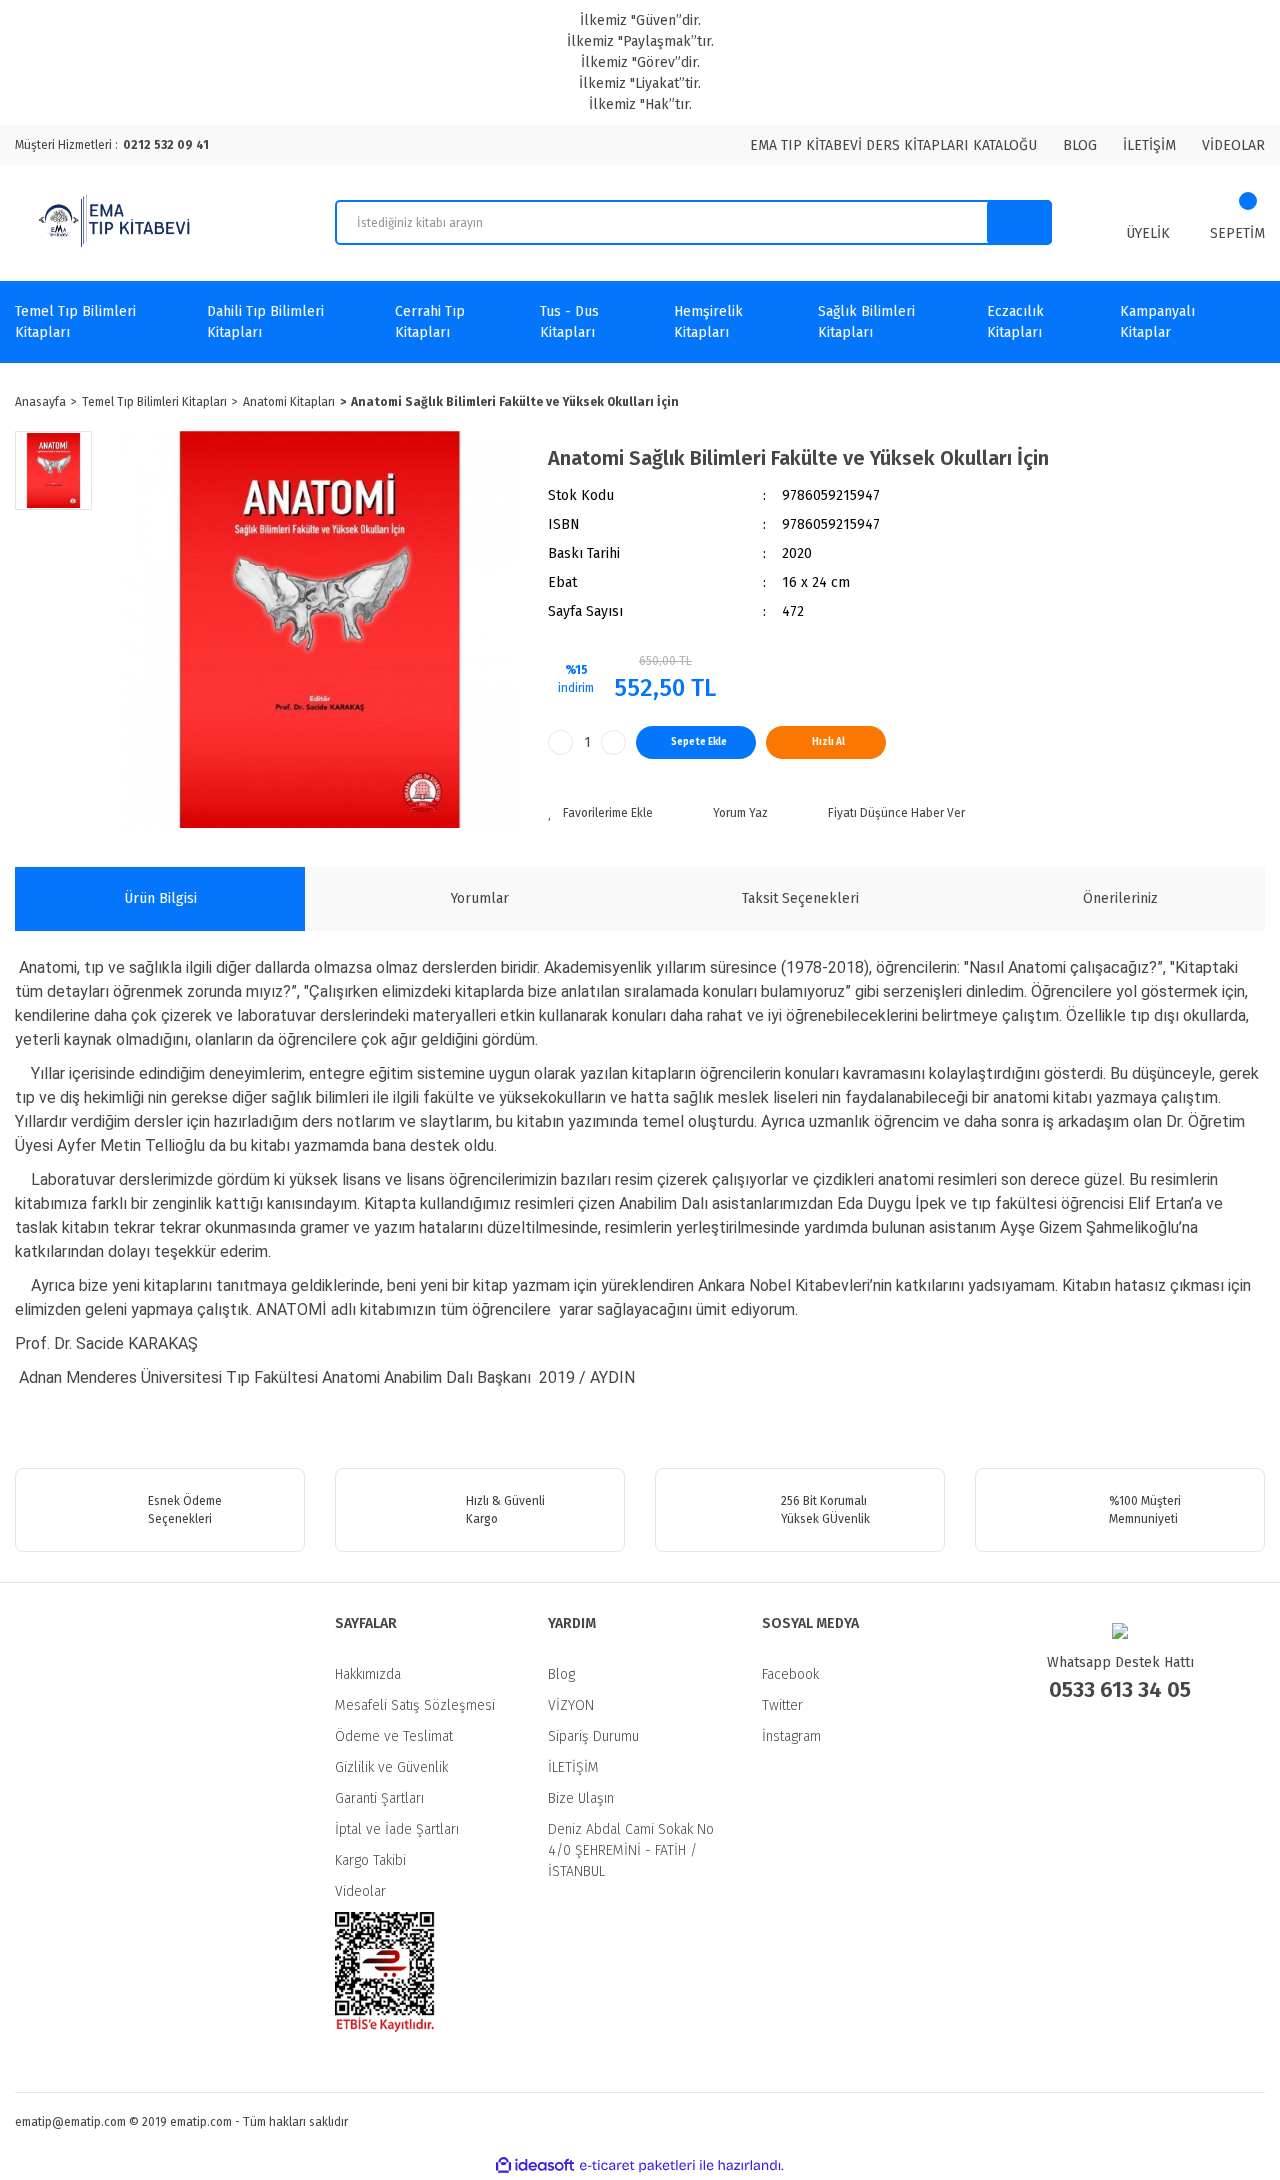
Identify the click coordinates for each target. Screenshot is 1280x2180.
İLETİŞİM (1149, 145)
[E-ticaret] (637, 2166)
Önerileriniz (1120, 898)
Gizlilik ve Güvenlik (391, 1767)
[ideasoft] (535, 2165)
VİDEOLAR (1233, 145)
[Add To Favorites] (600, 813)
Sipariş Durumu (593, 1736)
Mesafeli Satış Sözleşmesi (415, 1705)
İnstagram (791, 1736)
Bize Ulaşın (581, 1798)
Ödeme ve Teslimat (394, 1736)
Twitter (782, 1705)
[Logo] (117, 223)
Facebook (790, 1674)
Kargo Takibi (370, 1860)
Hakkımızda (368, 1674)
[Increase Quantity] (613, 742)
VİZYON (571, 1705)
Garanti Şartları (379, 1798)
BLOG (1080, 145)
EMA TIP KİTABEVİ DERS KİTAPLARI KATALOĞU (893, 145)
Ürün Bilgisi (160, 898)
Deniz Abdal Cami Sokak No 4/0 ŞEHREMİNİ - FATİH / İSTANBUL (631, 1850)
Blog (561, 1674)
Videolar (360, 1891)
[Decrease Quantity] (560, 742)
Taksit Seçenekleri (800, 898)
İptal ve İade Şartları (397, 1829)
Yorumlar (480, 898)
